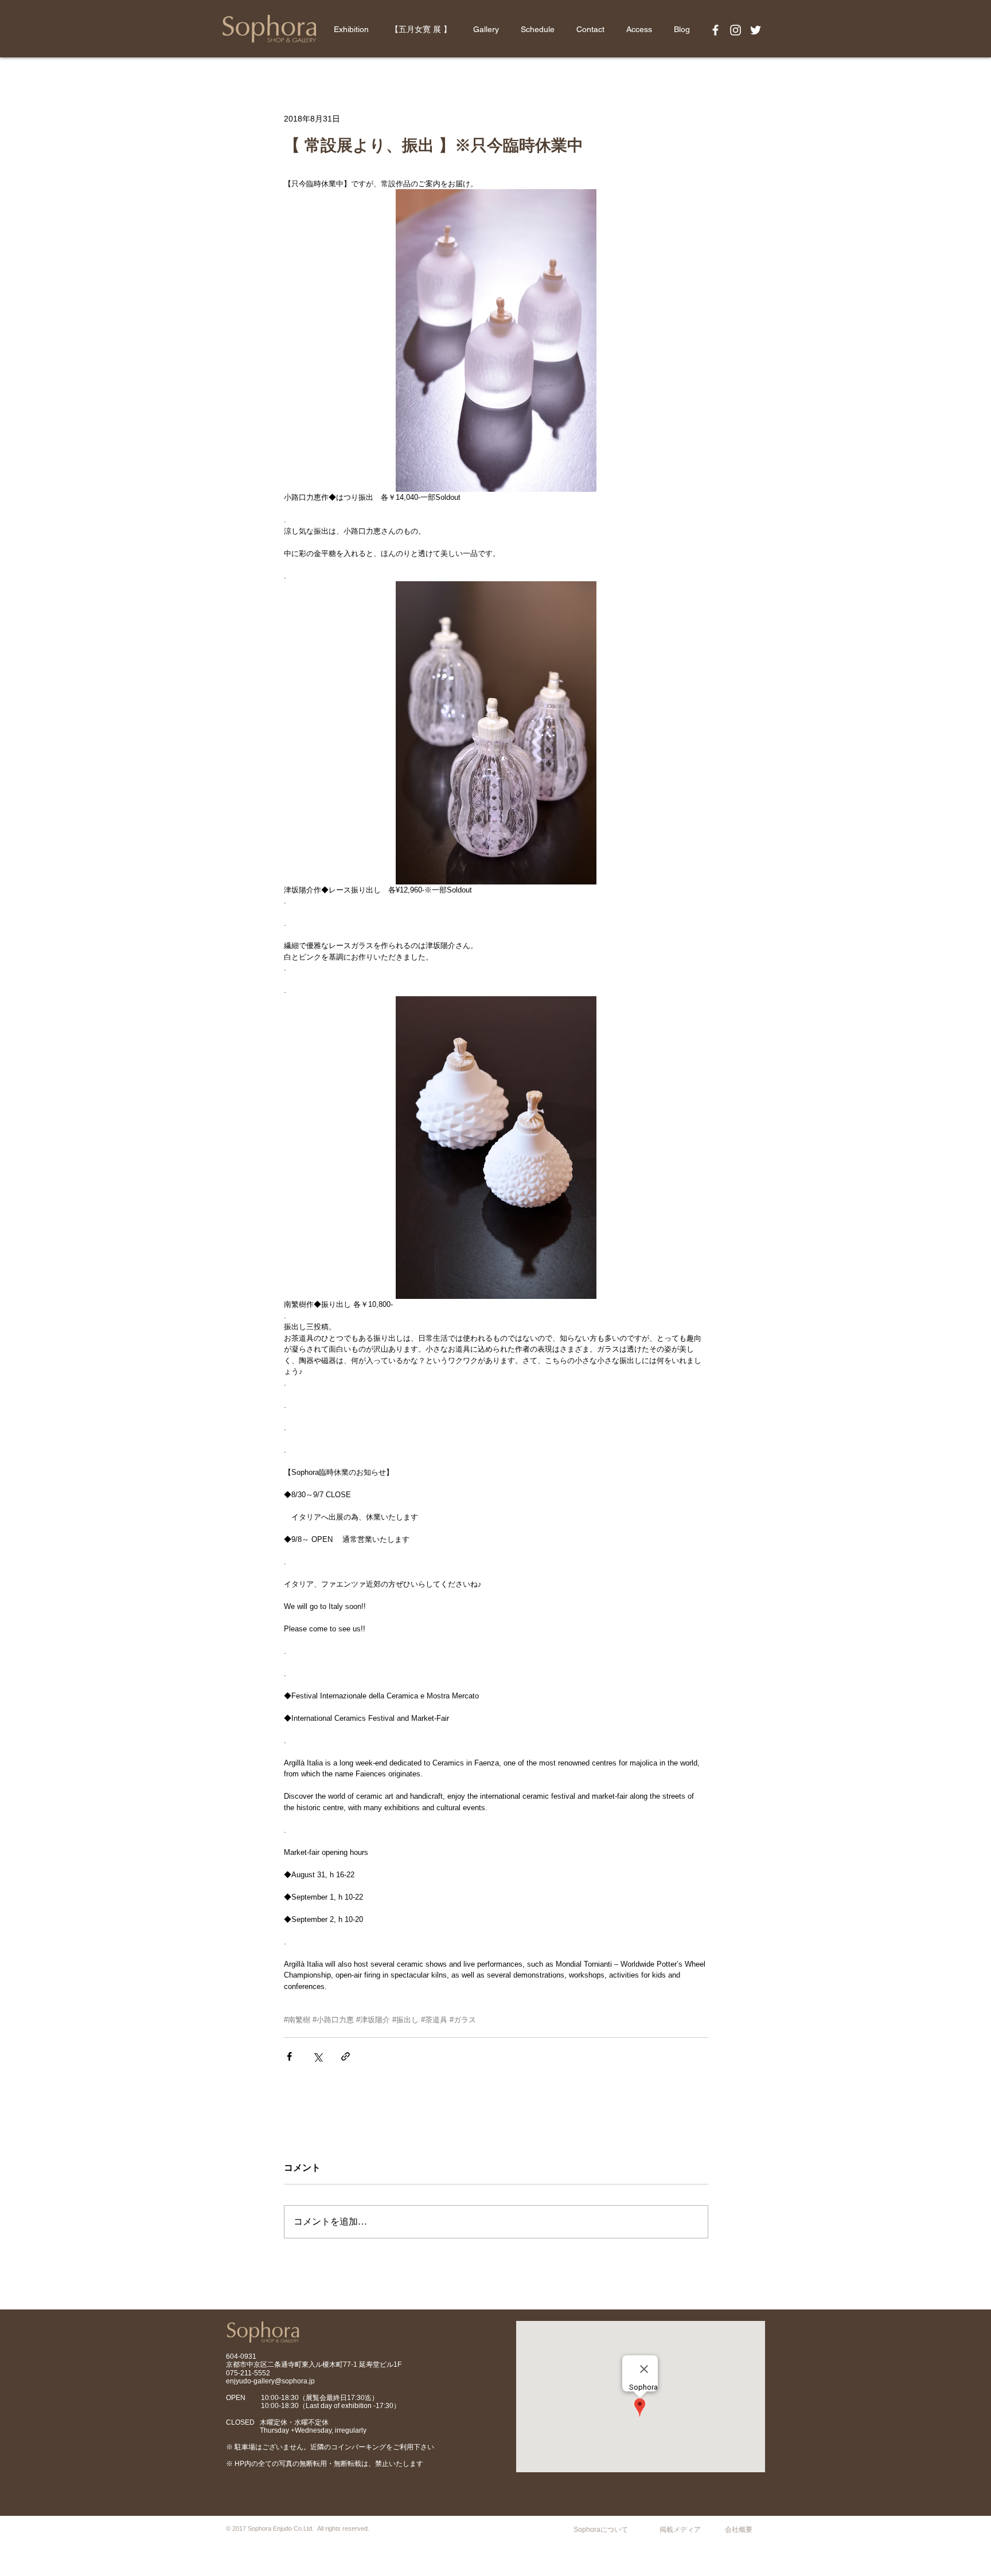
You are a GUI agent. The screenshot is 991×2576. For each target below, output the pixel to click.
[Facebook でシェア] (289, 2056)
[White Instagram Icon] (736, 30)
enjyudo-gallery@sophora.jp (270, 2381)
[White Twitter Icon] (756, 30)
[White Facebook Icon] (715, 30)
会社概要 (739, 2530)
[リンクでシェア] (346, 2056)
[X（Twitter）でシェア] (317, 2056)
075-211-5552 (248, 2373)
